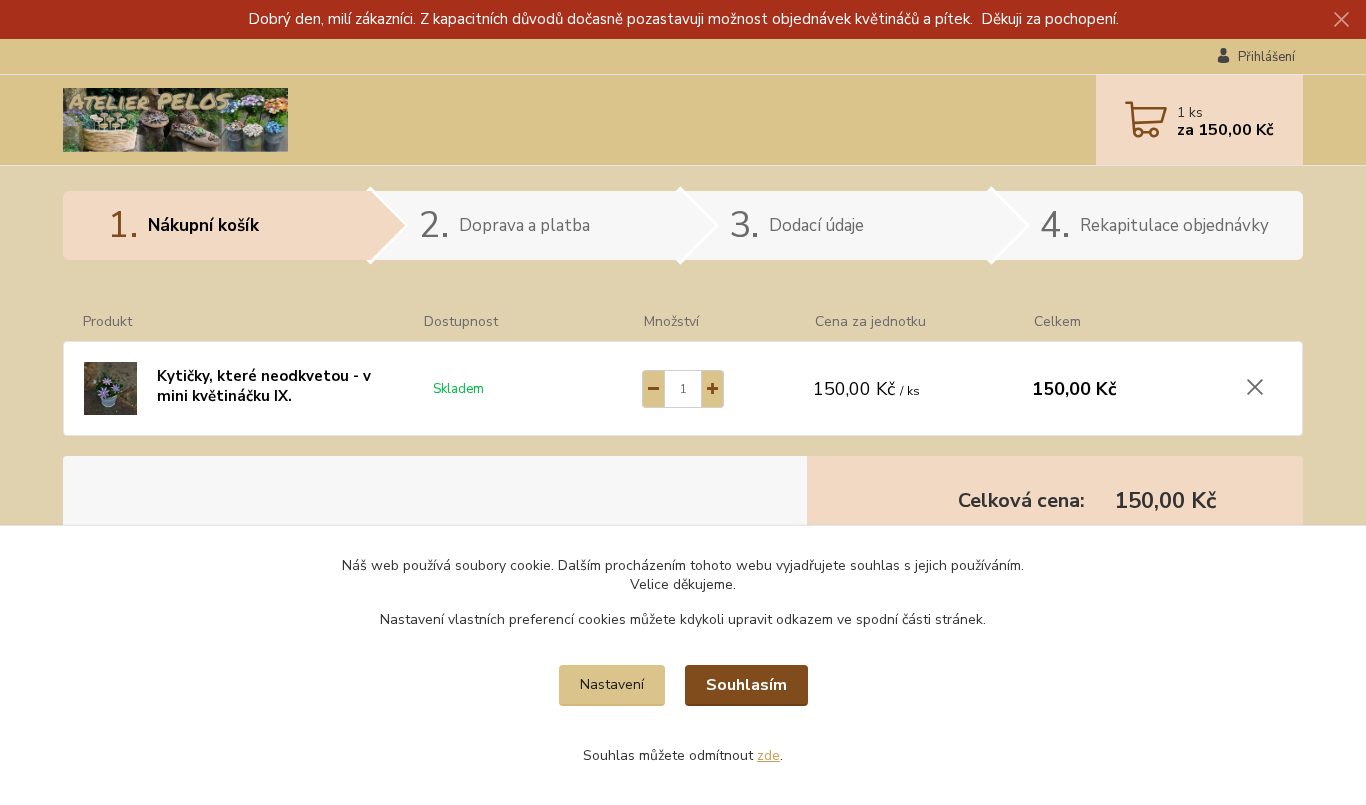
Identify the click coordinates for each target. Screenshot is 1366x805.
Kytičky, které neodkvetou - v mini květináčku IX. (264, 386)
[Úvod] (218, 120)
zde (768, 755)
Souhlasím (746, 685)
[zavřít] (1341, 20)
